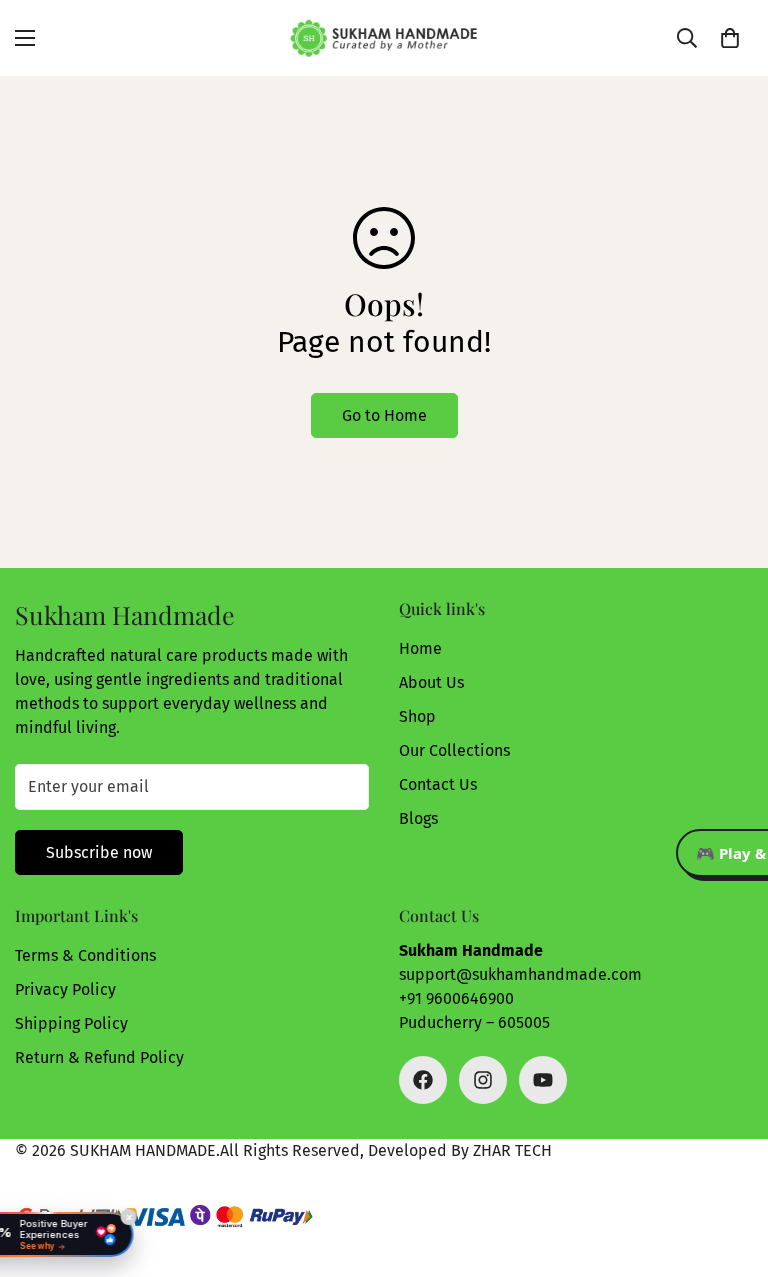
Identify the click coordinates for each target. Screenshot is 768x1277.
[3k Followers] (423, 1080)
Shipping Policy (71, 1023)
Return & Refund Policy (99, 1057)
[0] (730, 38)
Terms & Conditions (85, 955)
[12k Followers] (483, 1080)
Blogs (418, 818)
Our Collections (454, 750)
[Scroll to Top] (729, 1168)
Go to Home (384, 415)
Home (420, 648)
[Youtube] (543, 1080)
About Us (431, 682)
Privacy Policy (65, 989)
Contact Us (438, 784)
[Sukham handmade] (384, 38)
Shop (417, 716)
